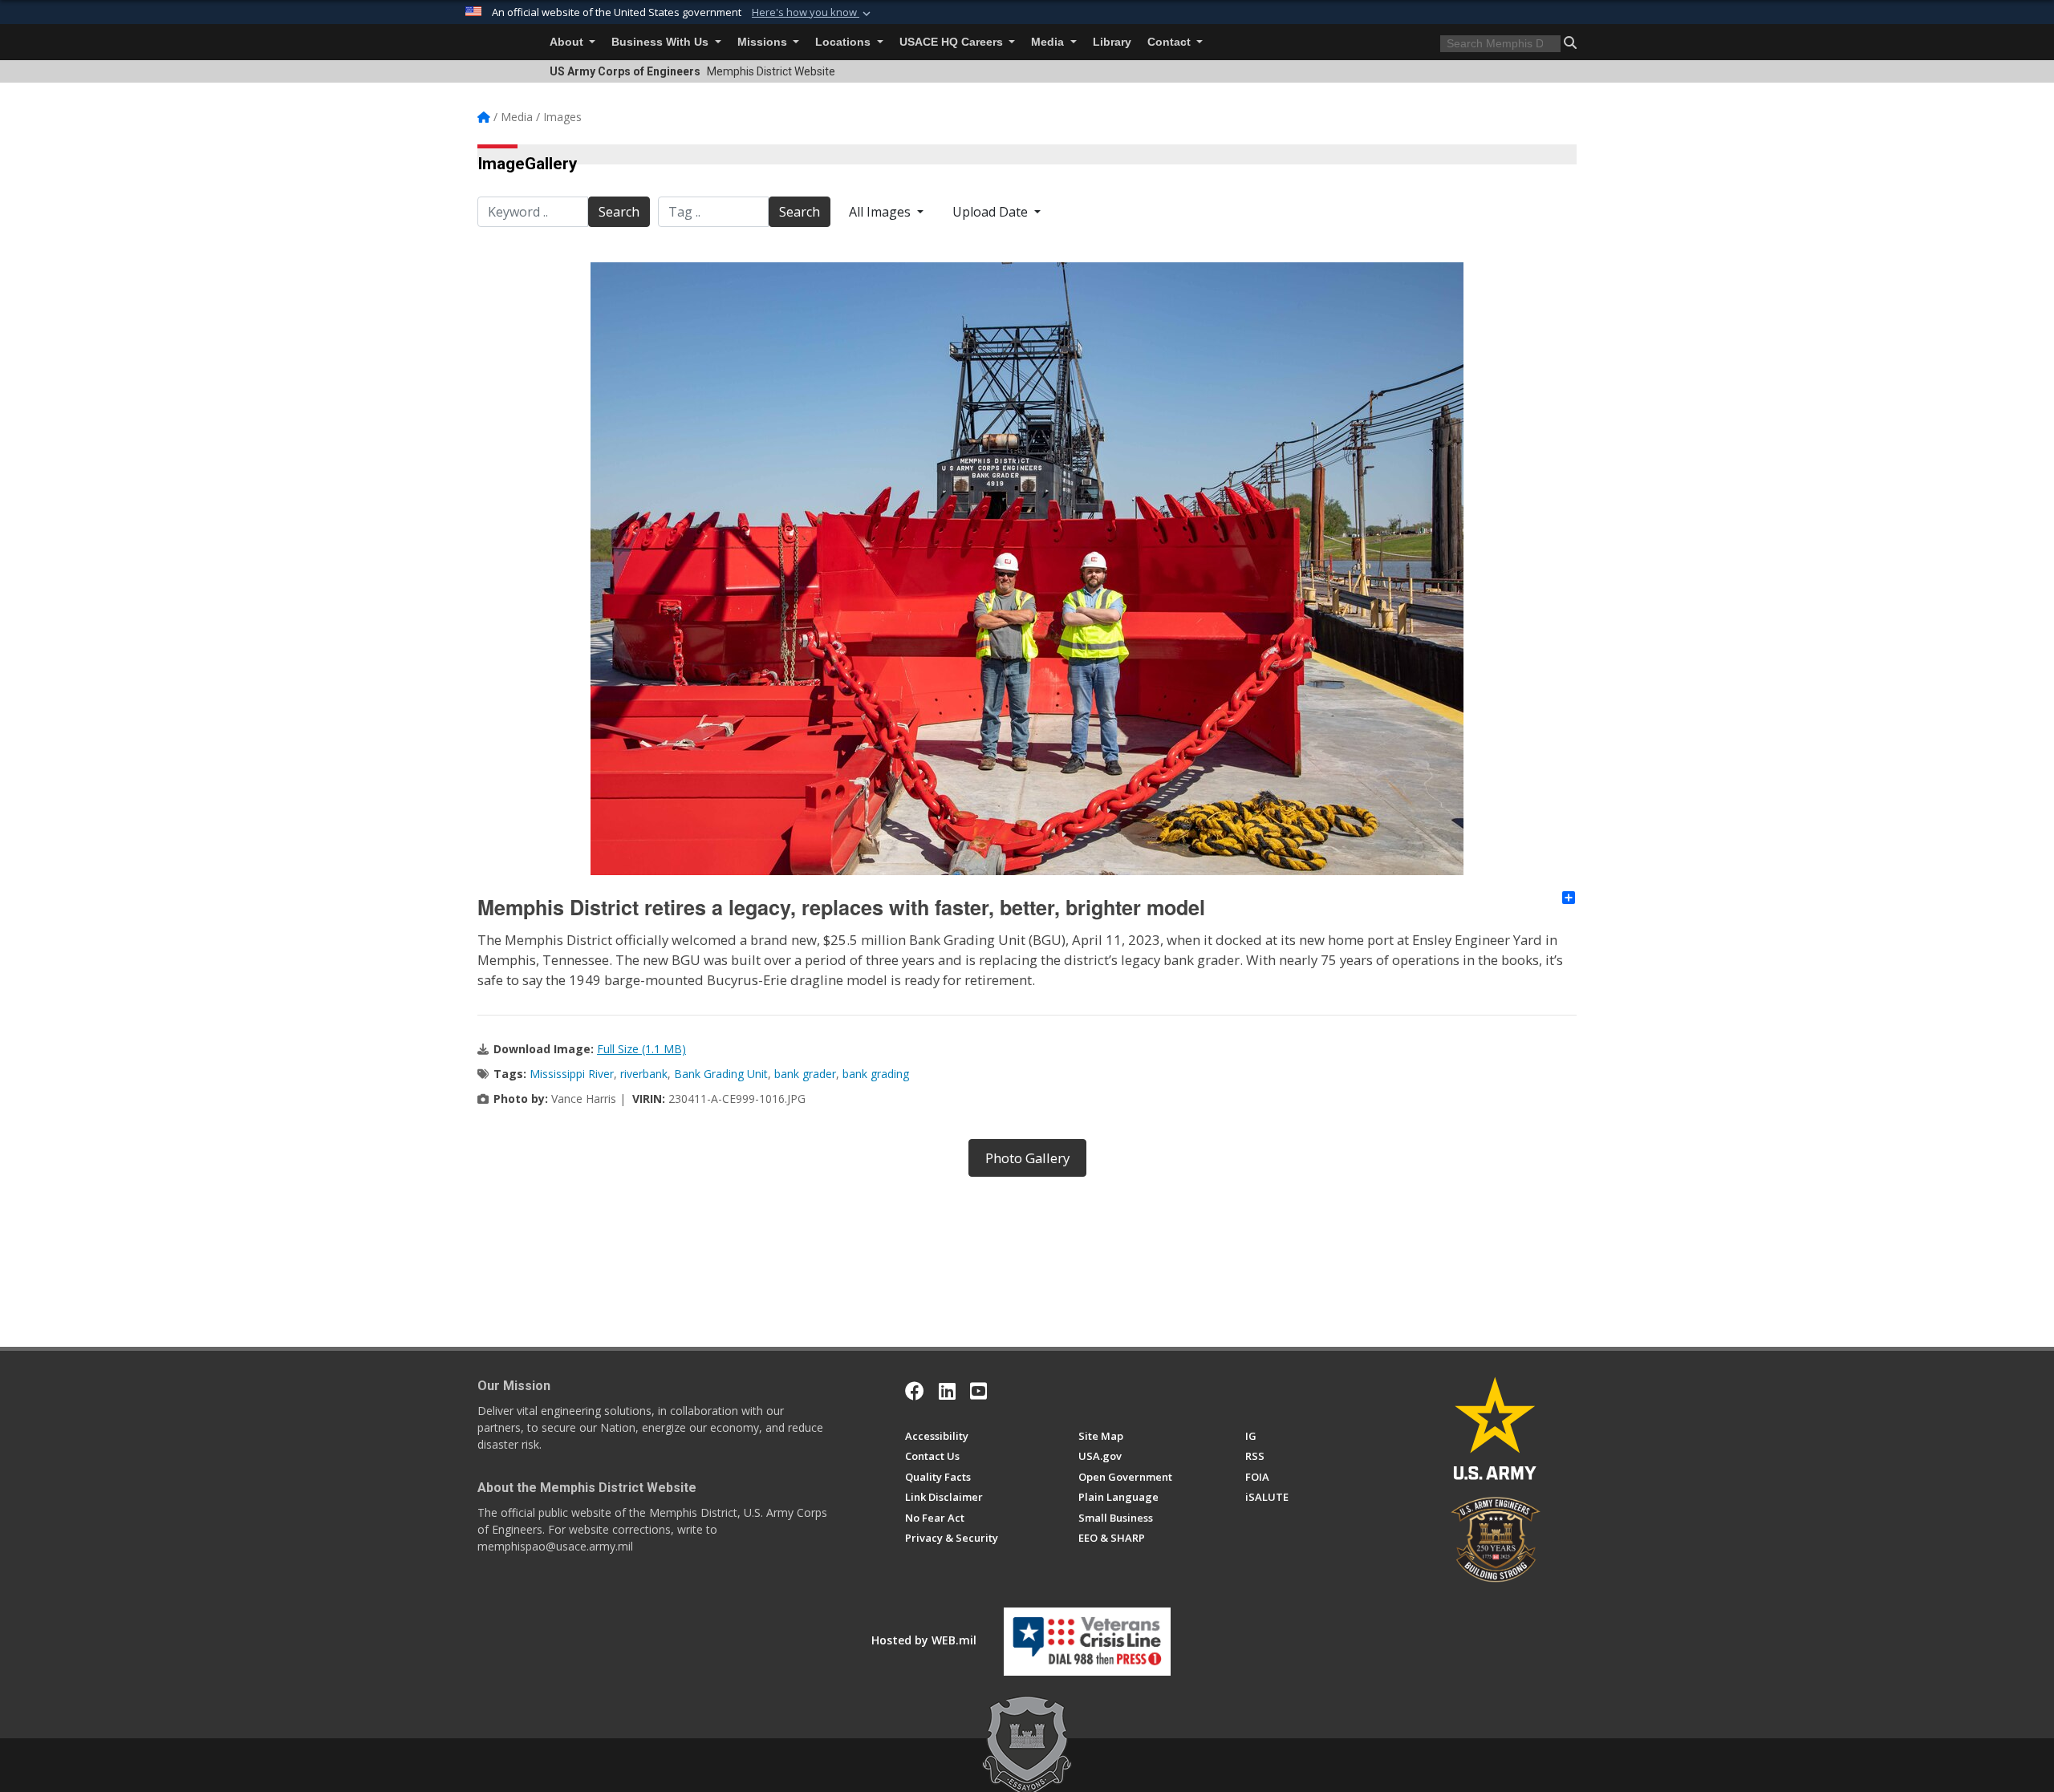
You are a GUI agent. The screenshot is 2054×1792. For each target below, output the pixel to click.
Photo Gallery (1027, 1158)
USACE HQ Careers (953, 42)
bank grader (805, 1074)
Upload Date (992, 212)
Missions (764, 42)
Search (619, 212)
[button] (813, 13)
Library (1112, 42)
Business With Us (662, 42)
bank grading (876, 1074)
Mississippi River (572, 1074)
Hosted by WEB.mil (924, 1640)
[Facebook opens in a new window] (915, 1391)
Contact (1171, 42)
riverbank (644, 1074)
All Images (881, 212)
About (568, 42)
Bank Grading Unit (721, 1074)
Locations (844, 42)
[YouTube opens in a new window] (978, 1391)
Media (1049, 42)
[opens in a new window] (947, 1391)
